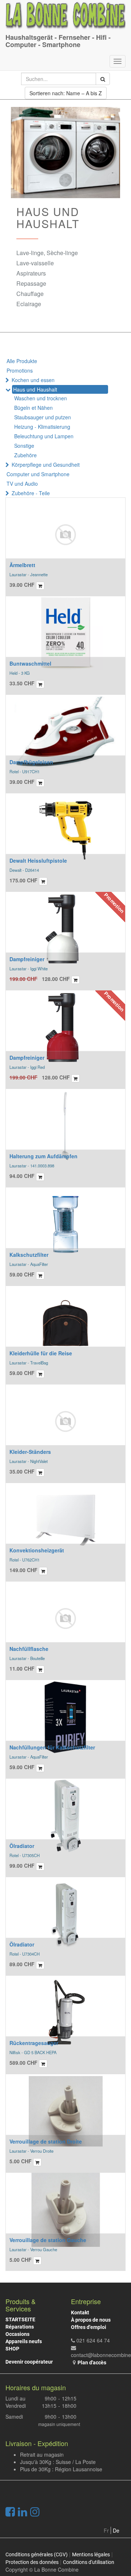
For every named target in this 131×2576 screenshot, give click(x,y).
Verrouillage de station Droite (46, 2141)
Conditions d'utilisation (89, 2562)
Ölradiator (22, 1846)
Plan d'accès (92, 2363)
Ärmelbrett (22, 565)
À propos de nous (91, 2320)
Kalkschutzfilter (29, 1255)
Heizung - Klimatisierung (42, 427)
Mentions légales (91, 2554)
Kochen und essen (33, 380)
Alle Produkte (22, 361)
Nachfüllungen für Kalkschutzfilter (52, 1747)
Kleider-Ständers (30, 1452)
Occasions (17, 2334)
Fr (106, 2530)
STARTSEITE (20, 2319)
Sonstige (24, 446)
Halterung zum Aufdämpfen (43, 1156)
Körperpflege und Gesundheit (46, 465)
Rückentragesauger (34, 2043)
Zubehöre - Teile (31, 493)
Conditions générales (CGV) (37, 2554)
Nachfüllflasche (29, 1649)
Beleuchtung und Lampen (44, 436)
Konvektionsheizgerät (37, 1550)
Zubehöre (25, 455)
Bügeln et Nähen (33, 408)
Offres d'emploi (89, 2327)
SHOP (12, 2349)
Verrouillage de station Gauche (48, 2240)
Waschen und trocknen (41, 398)
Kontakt (80, 2313)
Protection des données (32, 2562)
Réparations (20, 2327)
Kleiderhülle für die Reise (41, 1353)
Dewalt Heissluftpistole (38, 860)
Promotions (20, 370)
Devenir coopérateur (29, 2362)
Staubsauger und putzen (43, 417)
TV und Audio (22, 484)
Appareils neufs (24, 2341)
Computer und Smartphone (38, 474)
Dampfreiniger (27, 959)
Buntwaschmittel (30, 663)
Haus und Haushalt (35, 389)
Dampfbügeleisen (31, 762)
